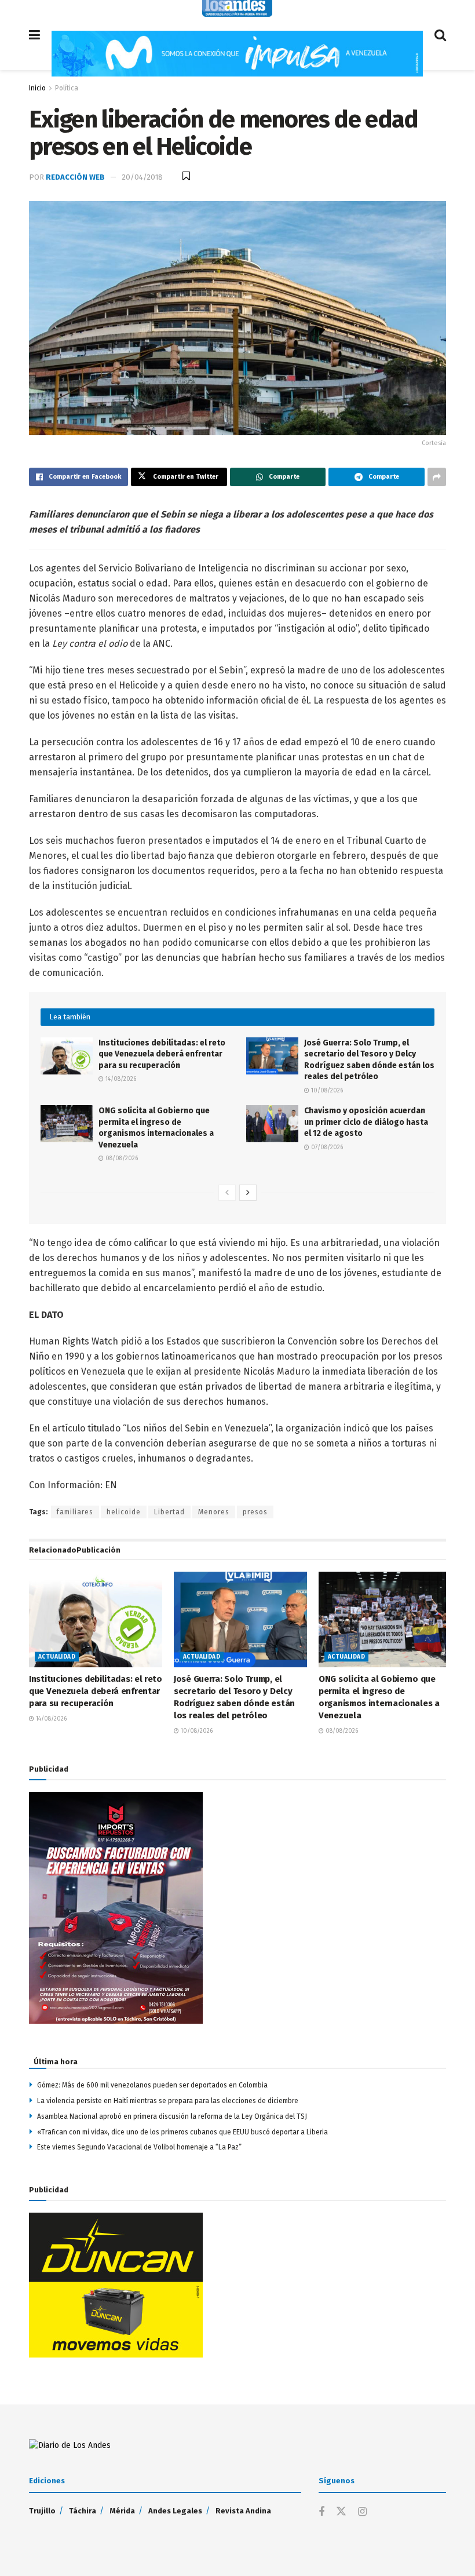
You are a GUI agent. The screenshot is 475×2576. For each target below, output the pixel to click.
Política (67, 88)
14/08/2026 (120, 1079)
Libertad (169, 1512)
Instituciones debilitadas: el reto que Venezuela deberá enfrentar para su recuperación (162, 1054)
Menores (214, 1512)
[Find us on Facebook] (321, 2512)
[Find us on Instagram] (362, 2512)
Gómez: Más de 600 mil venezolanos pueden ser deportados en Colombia (152, 2085)
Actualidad (57, 1657)
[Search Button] (440, 35)
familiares (75, 1512)
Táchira (83, 2511)
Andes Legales (175, 2511)
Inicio (37, 88)
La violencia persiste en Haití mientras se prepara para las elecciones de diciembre (168, 2101)
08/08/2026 (121, 1158)
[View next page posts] (248, 1193)
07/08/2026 (326, 1147)
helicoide (124, 1512)
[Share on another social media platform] (437, 477)
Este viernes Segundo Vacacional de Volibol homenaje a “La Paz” (139, 2147)
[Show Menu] (34, 35)
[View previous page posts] (227, 1193)
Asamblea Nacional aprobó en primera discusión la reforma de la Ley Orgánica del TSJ (172, 2116)
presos (255, 1512)
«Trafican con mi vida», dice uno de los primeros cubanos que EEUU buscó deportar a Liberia (182, 2132)
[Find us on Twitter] (341, 2512)
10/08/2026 (326, 1091)
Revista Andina (243, 2511)
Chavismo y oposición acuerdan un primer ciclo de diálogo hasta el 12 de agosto (366, 1122)
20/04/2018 (142, 177)
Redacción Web (75, 177)
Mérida (122, 2511)
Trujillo (42, 2511)
